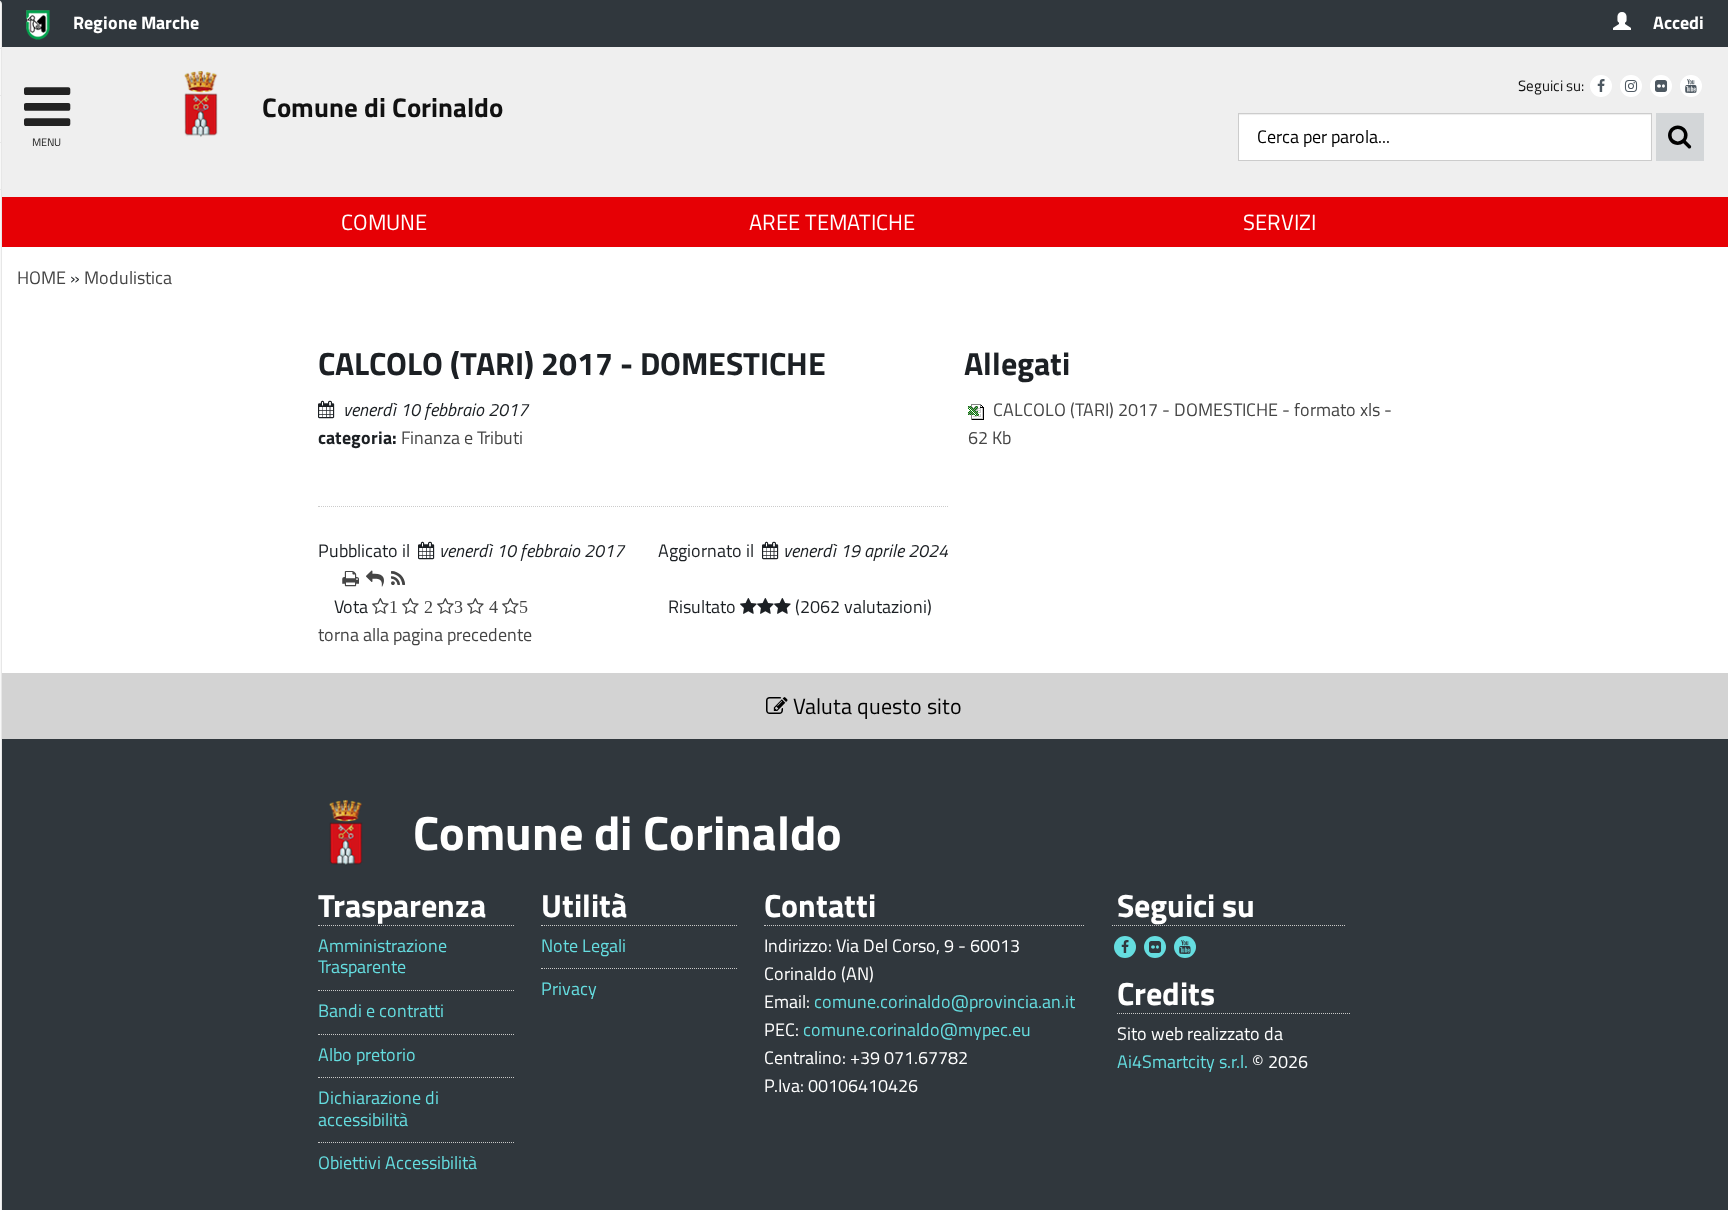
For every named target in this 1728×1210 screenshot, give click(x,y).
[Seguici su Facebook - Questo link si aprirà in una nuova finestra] (1601, 86)
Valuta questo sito (875, 706)
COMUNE (384, 222)
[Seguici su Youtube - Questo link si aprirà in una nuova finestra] (1691, 86)
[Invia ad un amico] (370, 579)
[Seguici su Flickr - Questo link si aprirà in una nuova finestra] (1661, 86)
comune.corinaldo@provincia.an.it (944, 1001)
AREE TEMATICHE (832, 222)
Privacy (569, 989)
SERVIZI (1279, 222)
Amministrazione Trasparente (382, 956)
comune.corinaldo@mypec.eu (917, 1029)
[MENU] (46, 97)
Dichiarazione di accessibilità (378, 1108)
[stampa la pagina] (346, 579)
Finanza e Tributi (462, 437)
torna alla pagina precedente (425, 634)
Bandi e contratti (381, 1011)
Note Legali (583, 946)
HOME (41, 277)
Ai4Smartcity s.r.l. (1182, 1061)
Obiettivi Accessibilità (397, 1163)
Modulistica (128, 277)
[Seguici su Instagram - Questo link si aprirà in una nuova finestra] (1631, 86)
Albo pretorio (367, 1055)
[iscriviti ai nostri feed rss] (395, 579)
